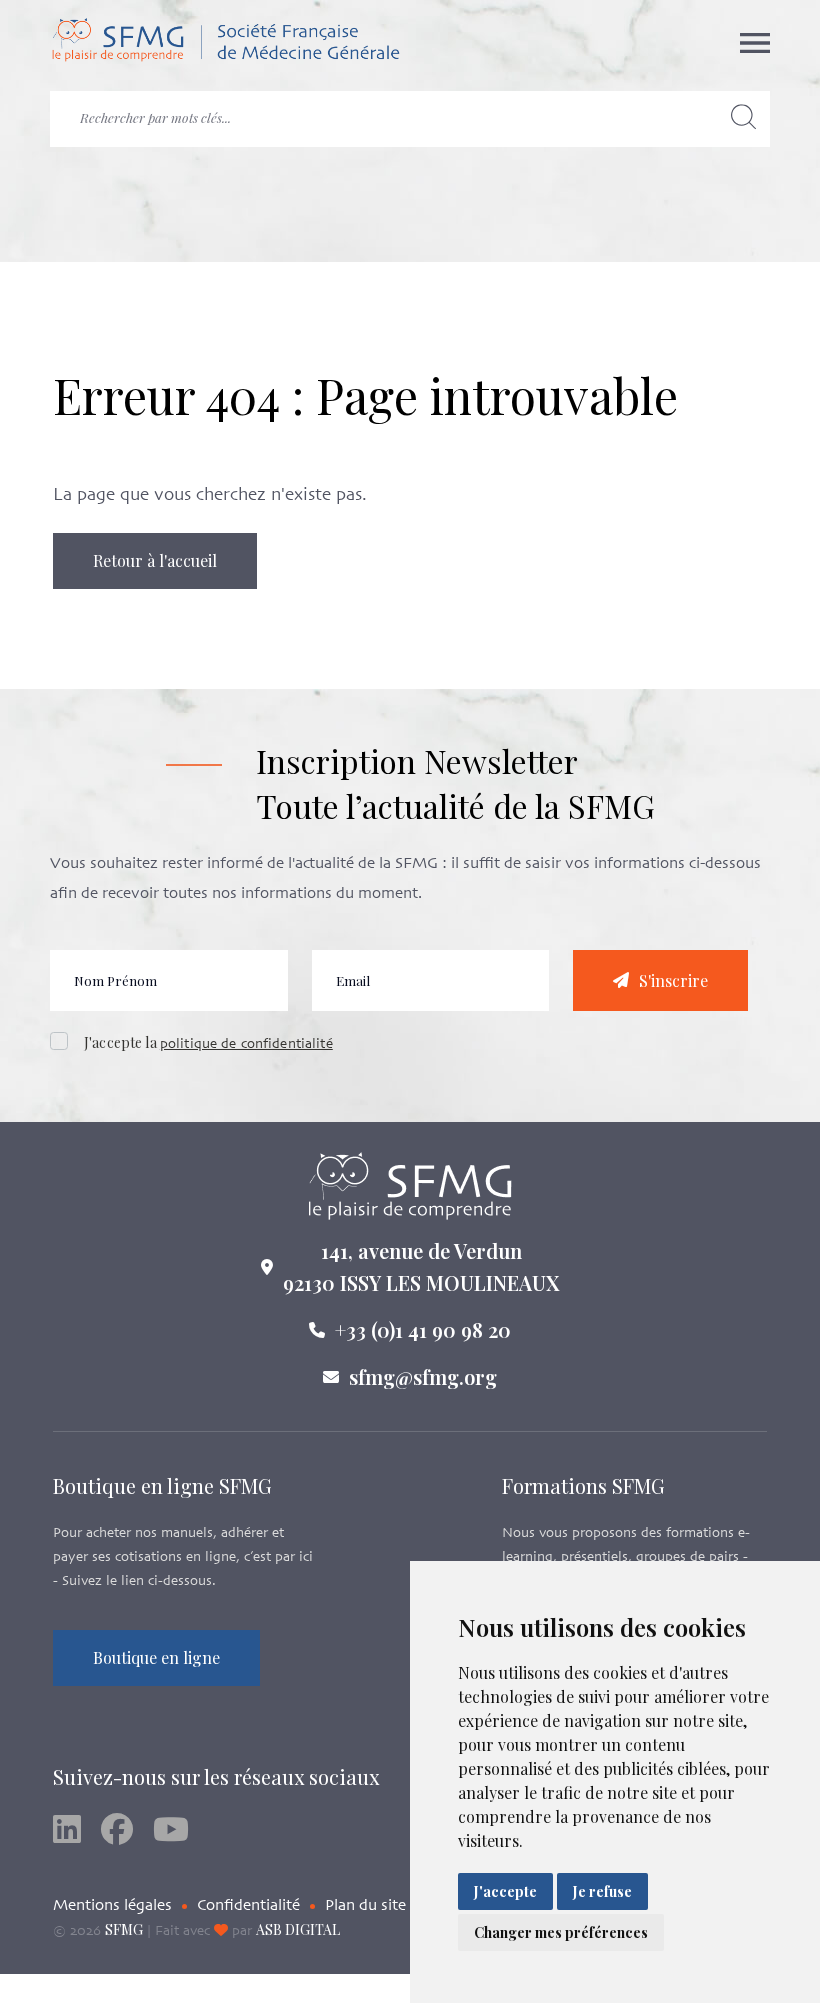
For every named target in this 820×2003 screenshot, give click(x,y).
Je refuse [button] (602, 1891)
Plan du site (365, 1906)
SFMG (124, 1929)
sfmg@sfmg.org (423, 1376)
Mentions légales (112, 1906)
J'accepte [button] (505, 1891)
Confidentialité (248, 1906)
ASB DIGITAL (298, 1929)
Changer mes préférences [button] (561, 1932)
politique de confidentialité (246, 1044)
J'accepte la (208, 1042)
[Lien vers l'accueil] (225, 43)
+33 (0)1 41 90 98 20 (423, 1329)
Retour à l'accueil (155, 560)
